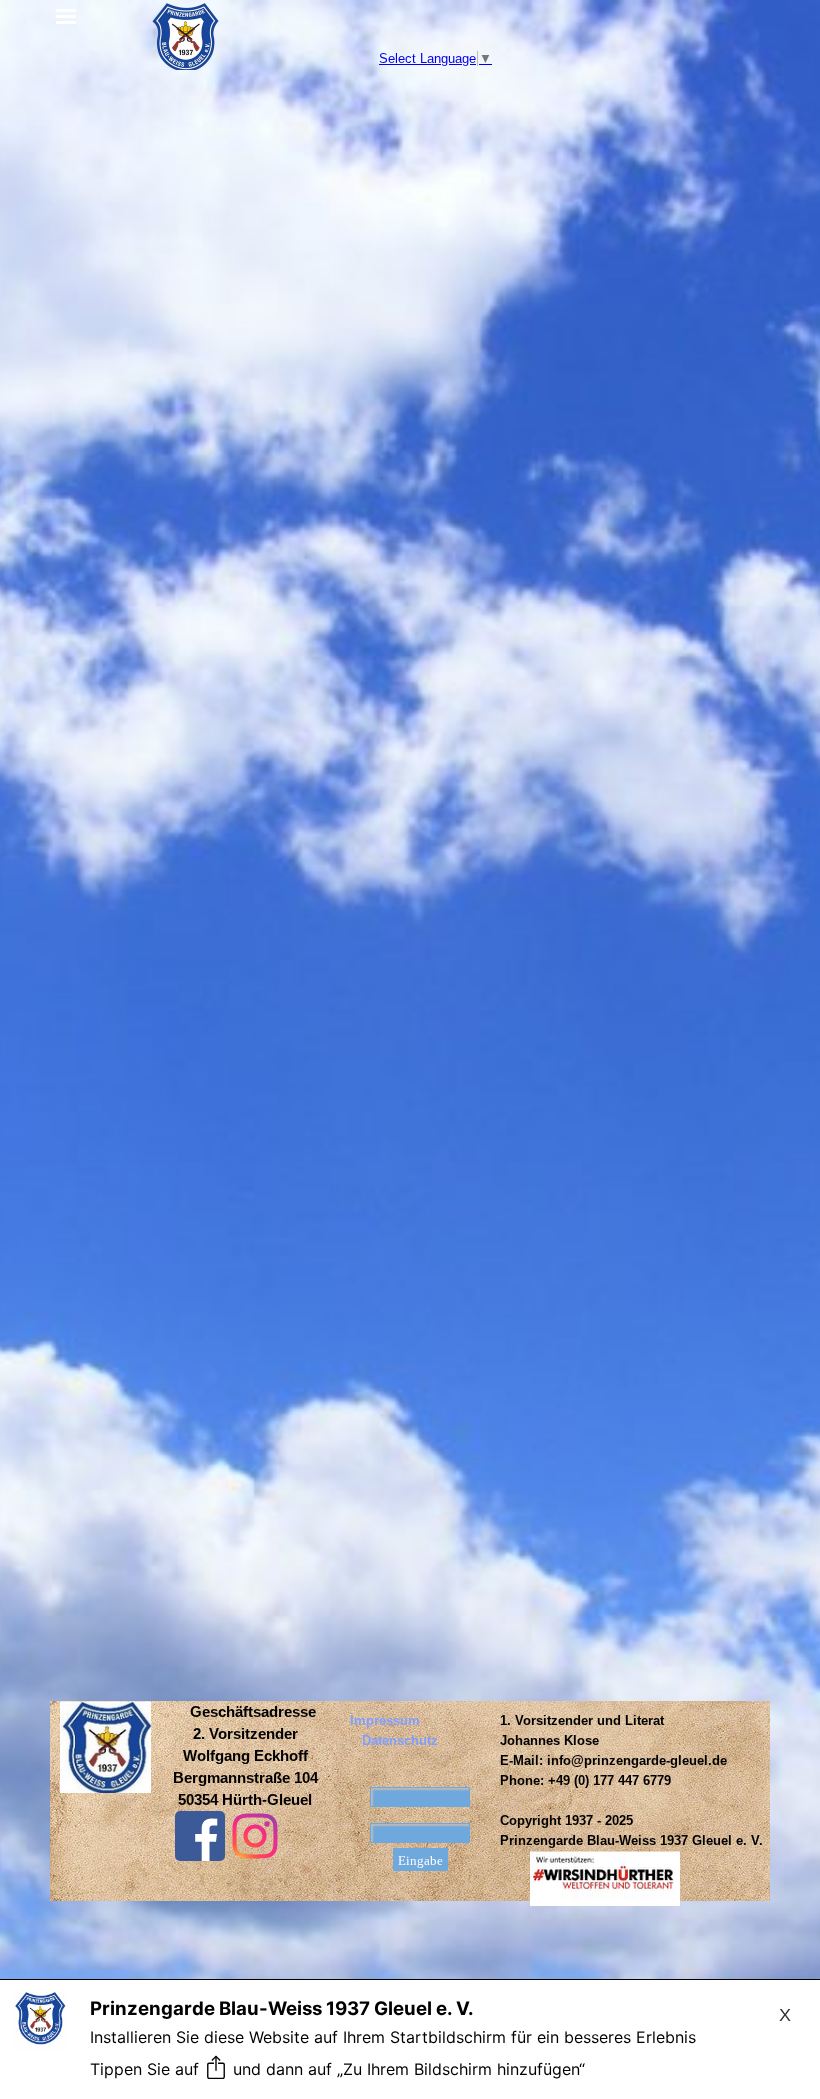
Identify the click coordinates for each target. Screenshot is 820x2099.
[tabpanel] (245, 1756)
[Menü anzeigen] (67, 17)
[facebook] (200, 1836)
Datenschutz (400, 1740)
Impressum (385, 1720)
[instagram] (255, 1836)
